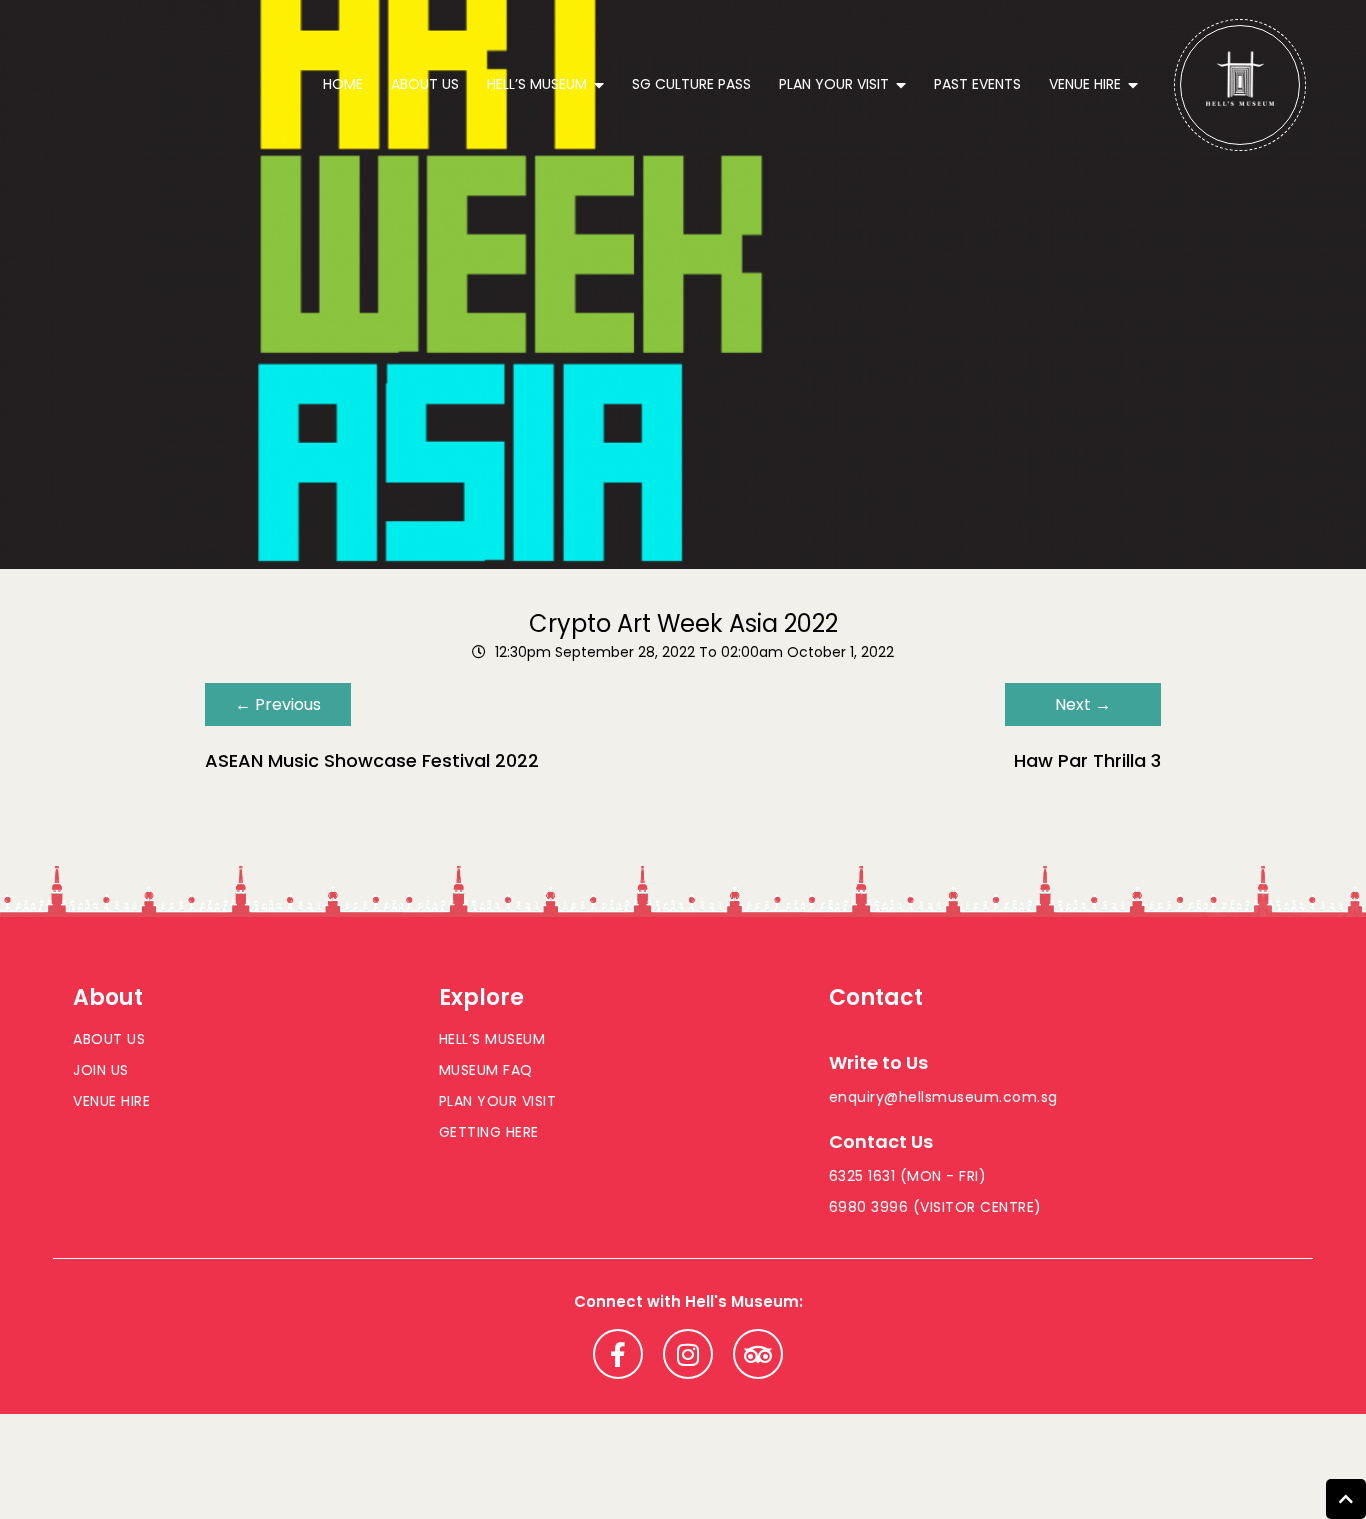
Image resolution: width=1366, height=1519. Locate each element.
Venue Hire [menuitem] (1085, 84)
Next (1083, 704)
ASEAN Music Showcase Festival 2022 (372, 760)
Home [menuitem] (343, 84)
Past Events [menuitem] (977, 84)
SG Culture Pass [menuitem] (691, 84)
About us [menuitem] (425, 84)
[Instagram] (688, 1354)
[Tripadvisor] (758, 1354)
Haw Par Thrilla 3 (1087, 760)
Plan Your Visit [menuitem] (834, 84)
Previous (278, 704)
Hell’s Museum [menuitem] (537, 84)
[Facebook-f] (618, 1354)
